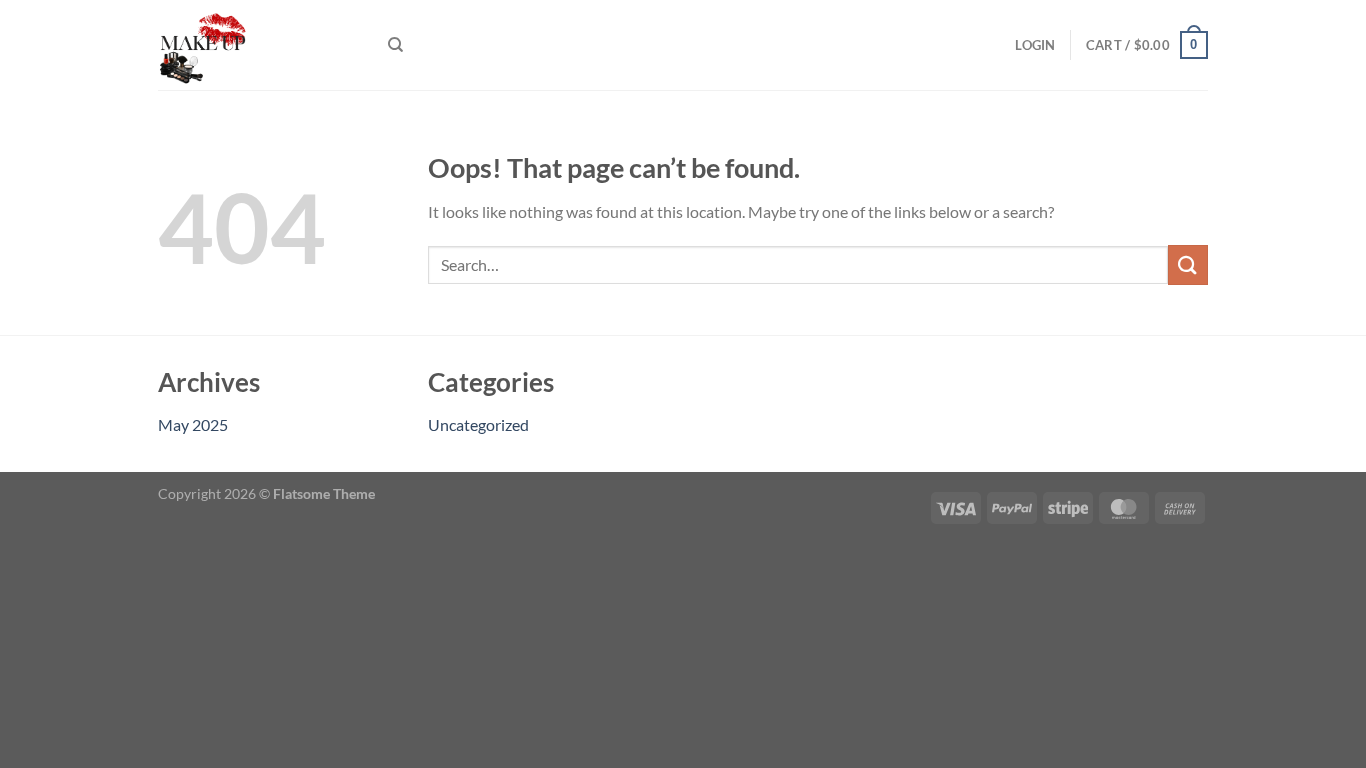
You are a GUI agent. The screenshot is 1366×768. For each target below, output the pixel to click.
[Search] (395, 45)
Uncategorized (478, 424)
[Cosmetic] (258, 45)
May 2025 (193, 424)
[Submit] (1188, 264)
